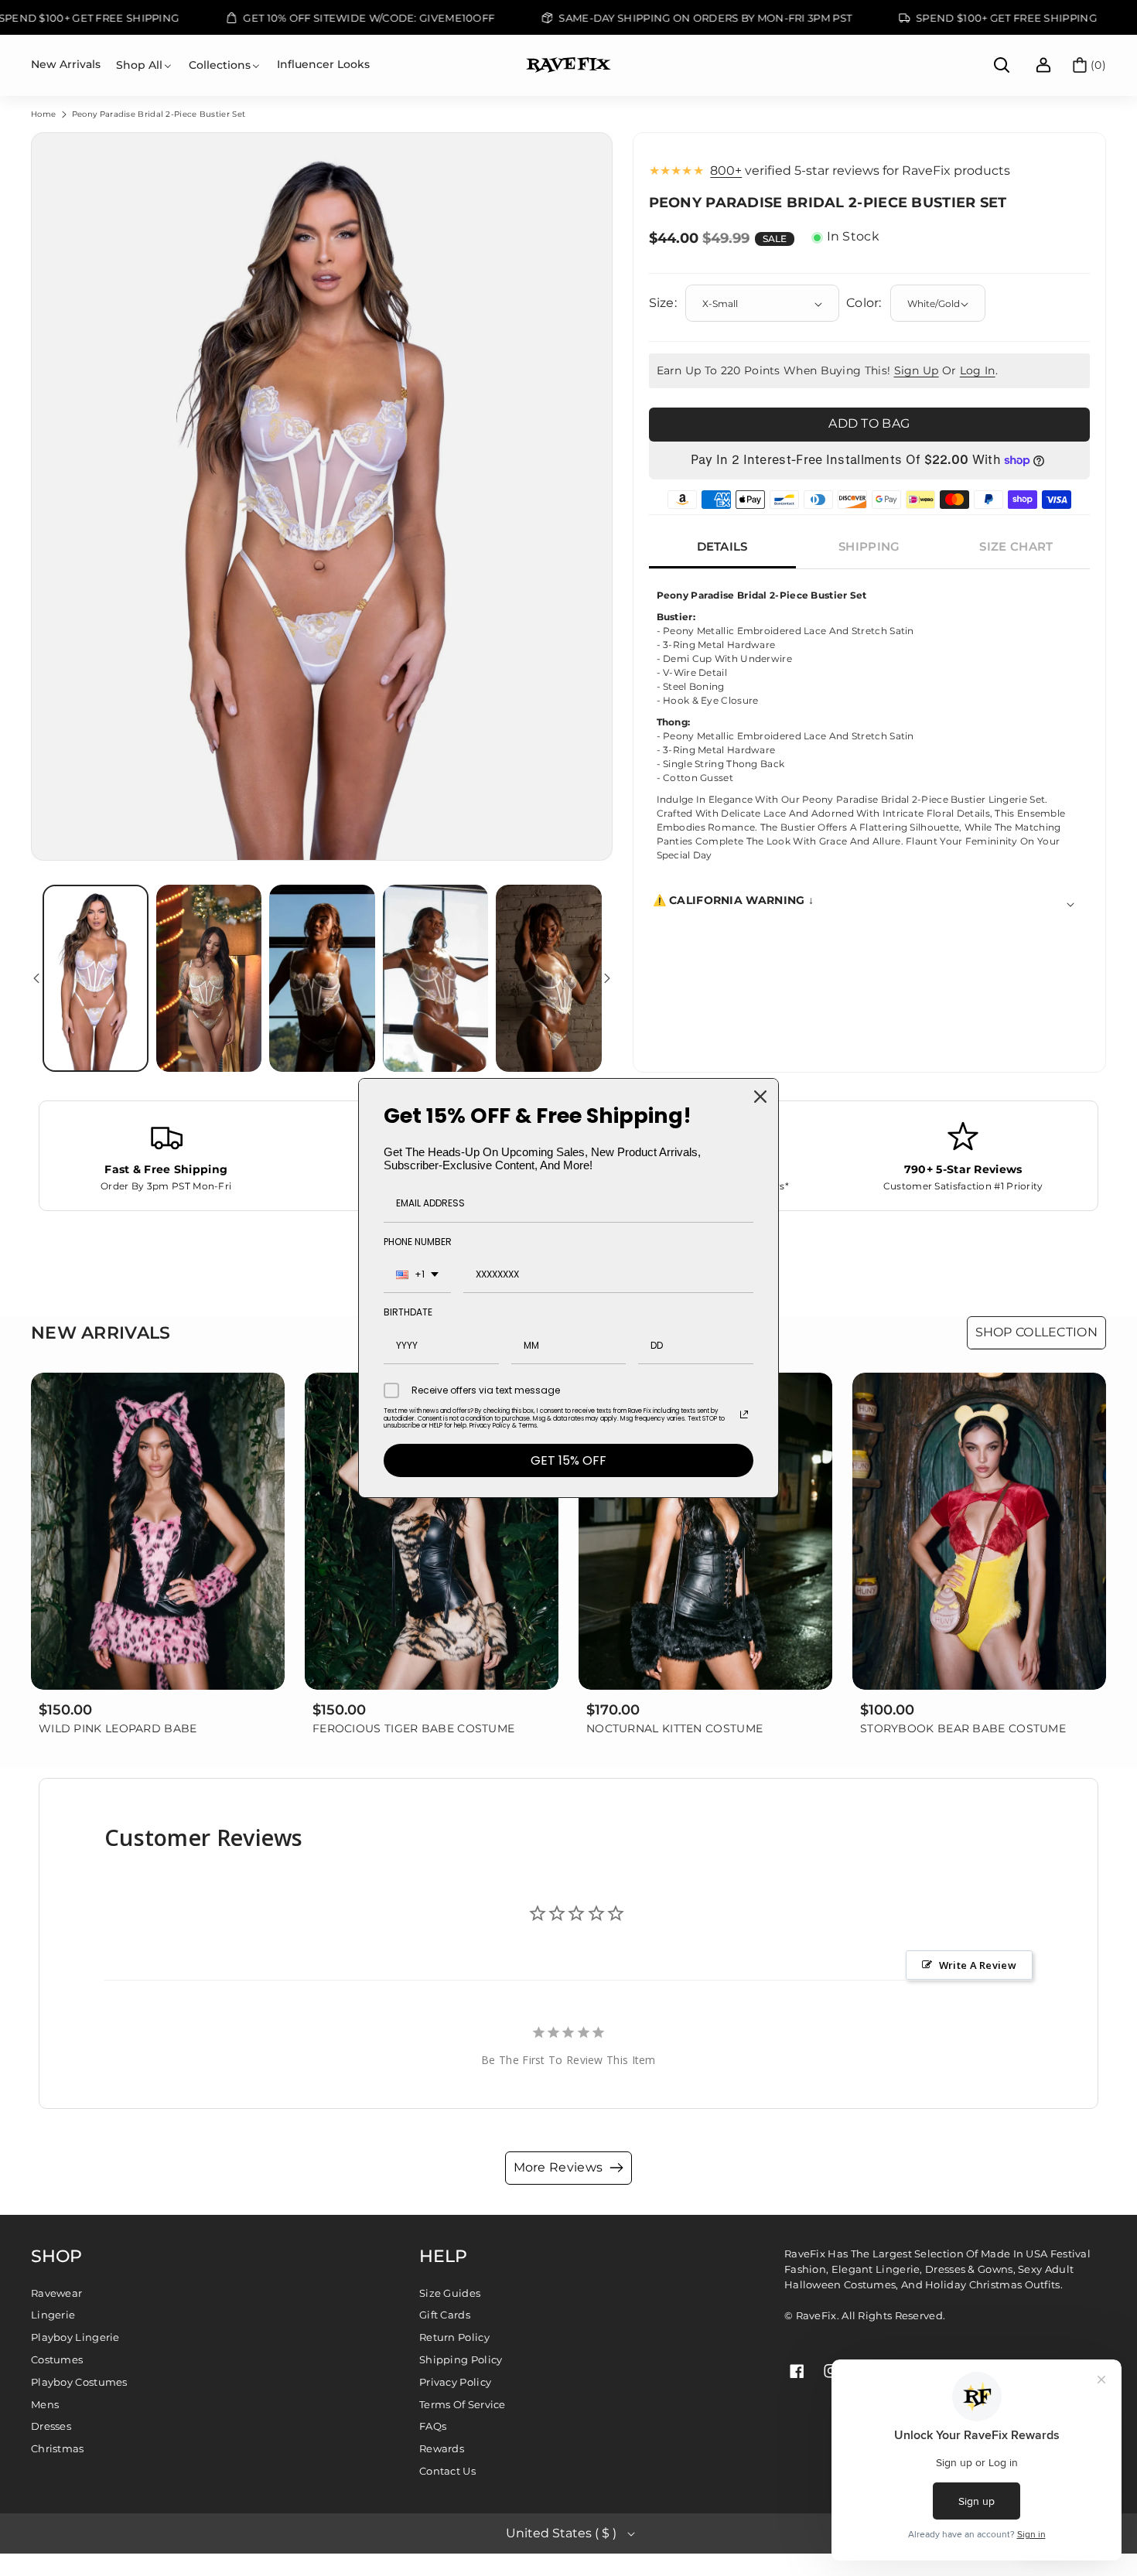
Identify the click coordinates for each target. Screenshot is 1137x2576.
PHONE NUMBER (418, 1242)
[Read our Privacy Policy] (744, 1414)
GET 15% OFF (568, 1460)
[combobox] (417, 1275)
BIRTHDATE (408, 1312)
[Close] (760, 1097)
